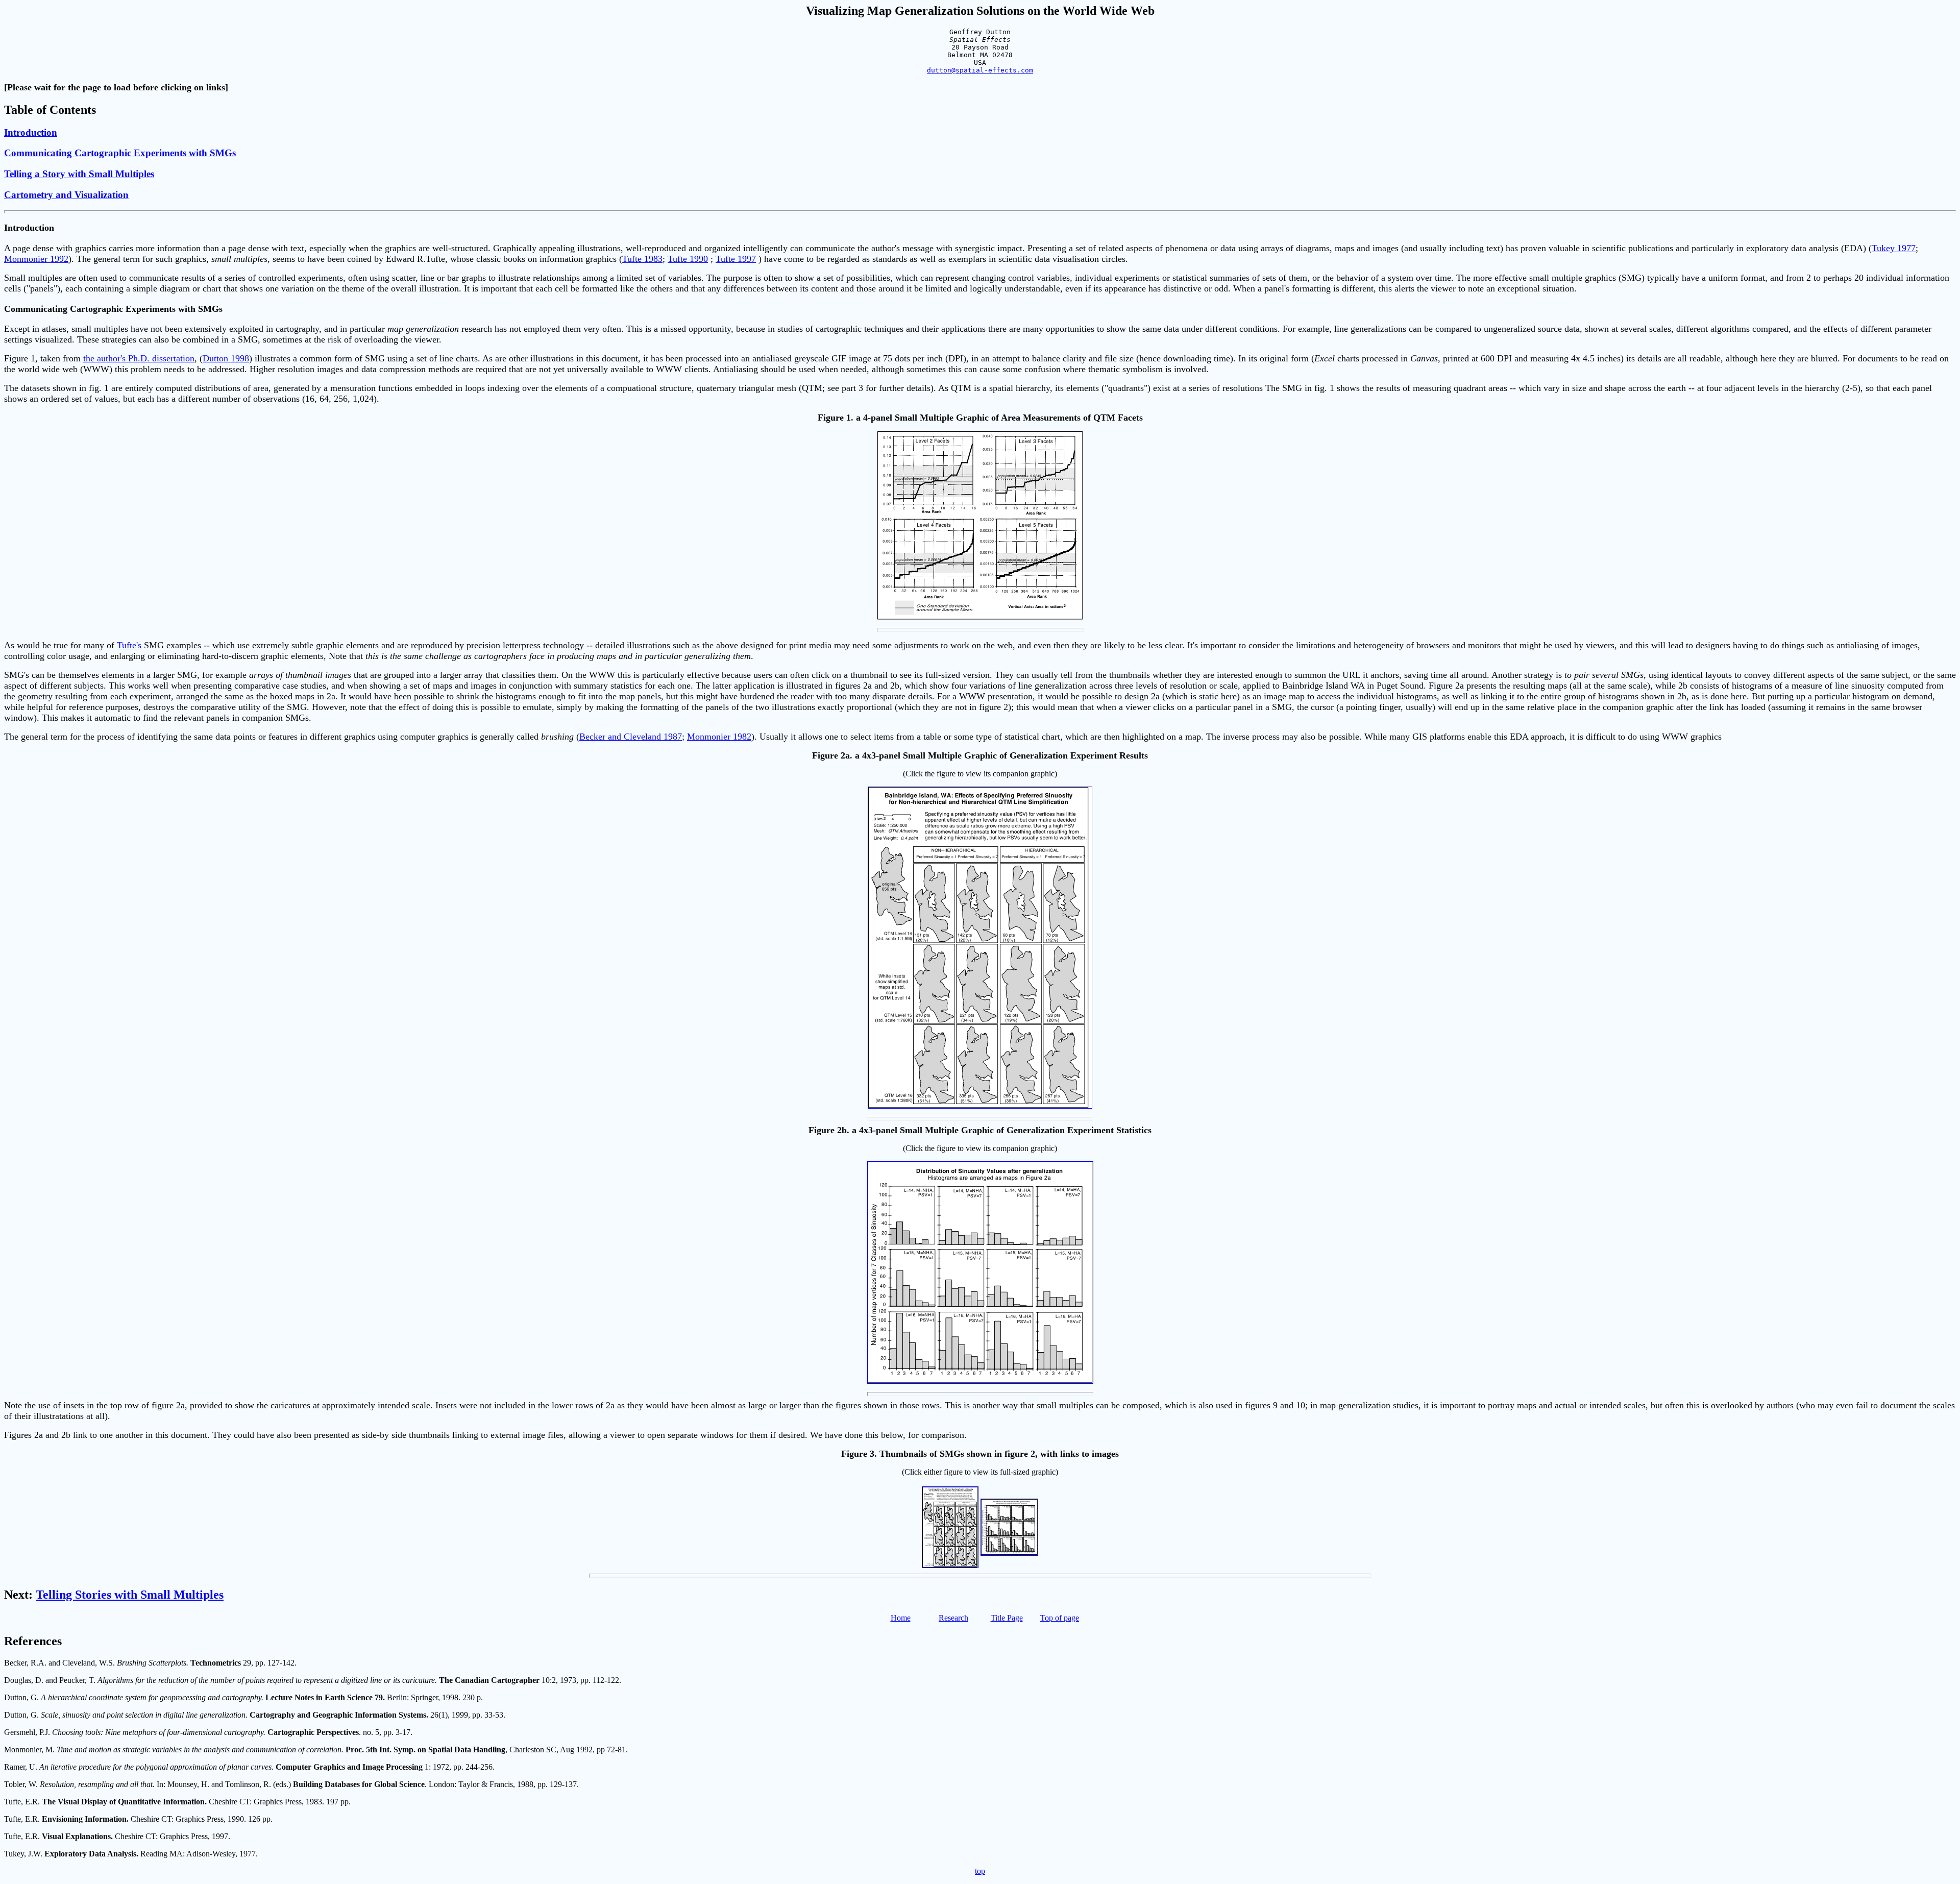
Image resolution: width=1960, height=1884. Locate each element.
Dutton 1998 (226, 358)
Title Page (1007, 1618)
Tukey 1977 (1894, 248)
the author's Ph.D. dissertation (139, 358)
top (980, 1871)
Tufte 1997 (736, 259)
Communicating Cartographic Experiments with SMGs (120, 153)
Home (901, 1618)
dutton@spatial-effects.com (980, 70)
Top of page (1060, 1618)
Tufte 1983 (642, 259)
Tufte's (129, 645)
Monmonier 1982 (719, 737)
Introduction (31, 132)
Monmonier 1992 (36, 259)
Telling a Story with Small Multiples (79, 174)
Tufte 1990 (688, 259)
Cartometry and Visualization (66, 195)
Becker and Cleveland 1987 (631, 737)
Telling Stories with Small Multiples (130, 1595)
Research (953, 1618)
